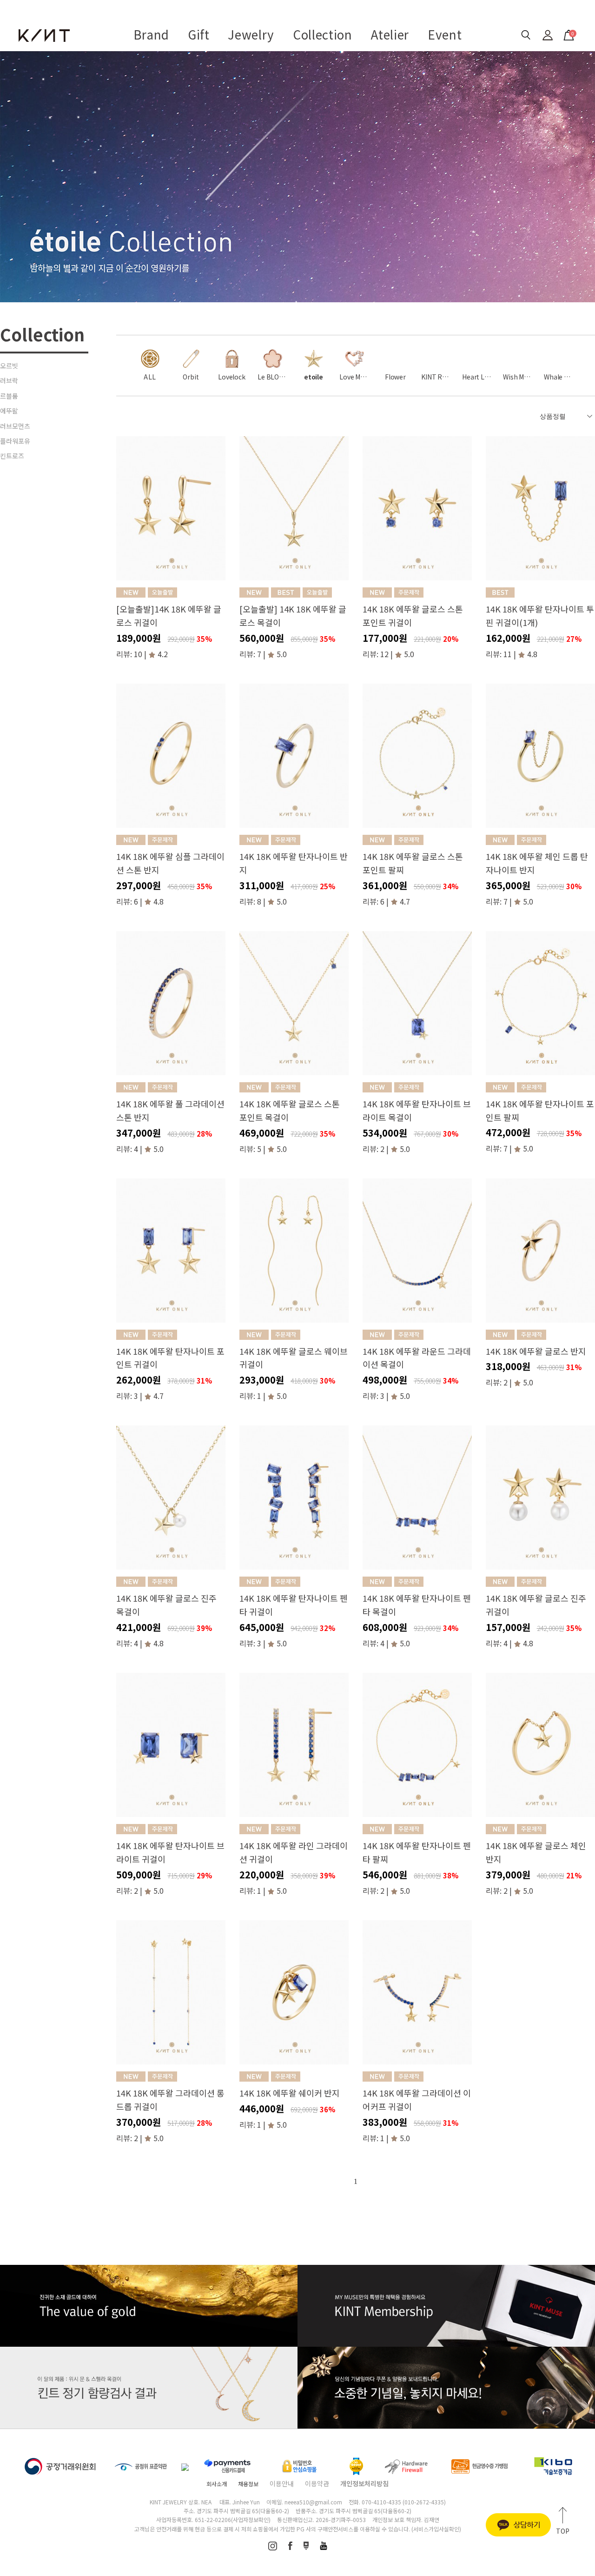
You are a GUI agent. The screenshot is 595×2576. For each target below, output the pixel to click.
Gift (199, 34)
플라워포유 (15, 441)
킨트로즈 (12, 456)
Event (445, 34)
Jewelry (251, 34)
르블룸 (9, 396)
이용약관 (317, 2483)
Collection (323, 34)
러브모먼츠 (15, 426)
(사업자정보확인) (251, 2519)
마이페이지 (548, 35)
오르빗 (9, 366)
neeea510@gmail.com (313, 2502)
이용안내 (282, 2483)
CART (568, 32)
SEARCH (526, 35)
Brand (151, 34)
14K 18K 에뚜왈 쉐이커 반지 (290, 2093)
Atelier (390, 34)
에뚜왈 (9, 411)
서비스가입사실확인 (436, 2529)
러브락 (9, 380)
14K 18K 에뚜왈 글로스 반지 (536, 1351)
